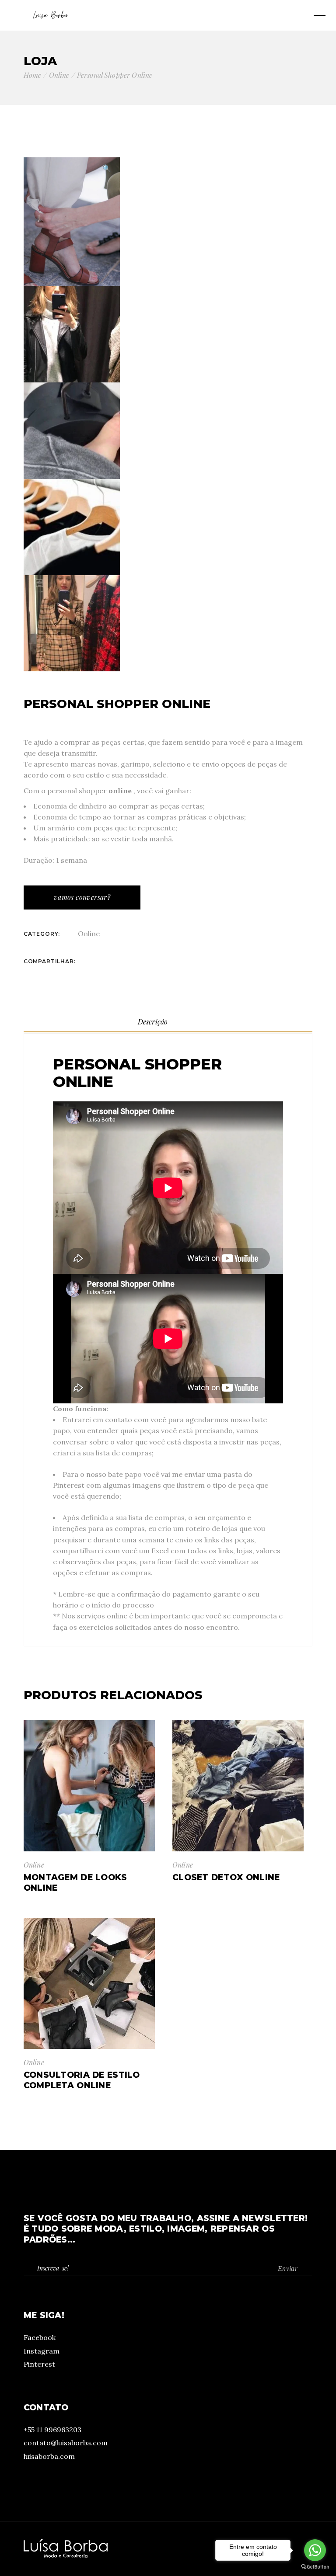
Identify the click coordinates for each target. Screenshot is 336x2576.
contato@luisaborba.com (66, 2443)
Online (89, 934)
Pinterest (39, 2364)
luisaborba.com (49, 2456)
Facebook (40, 2337)
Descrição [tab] (153, 1022)
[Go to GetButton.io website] (315, 2567)
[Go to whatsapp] (315, 2550)
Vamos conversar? (82, 897)
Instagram (42, 2351)
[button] (107, 168)
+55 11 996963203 (52, 2430)
